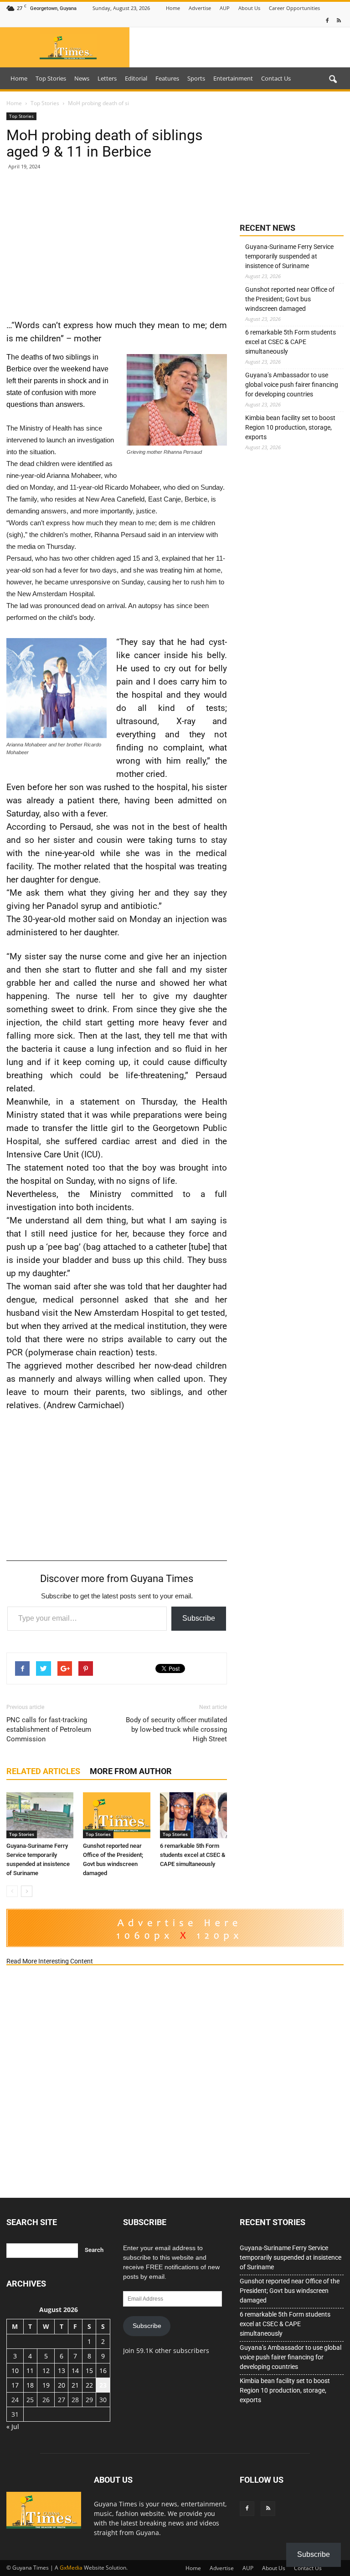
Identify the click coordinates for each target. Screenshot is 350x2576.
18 (30, 2385)
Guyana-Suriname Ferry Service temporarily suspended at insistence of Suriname (289, 256)
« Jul (13, 2426)
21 (75, 2385)
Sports (196, 78)
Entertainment (233, 78)
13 (62, 2371)
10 (15, 2371)
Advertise (200, 8)
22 (89, 2385)
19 (46, 2385)
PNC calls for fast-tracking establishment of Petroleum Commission (49, 1729)
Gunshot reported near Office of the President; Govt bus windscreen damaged (290, 299)
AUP (225, 8)
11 (30, 2371)
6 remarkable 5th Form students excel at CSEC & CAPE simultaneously (193, 1855)
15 (89, 2371)
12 (46, 2371)
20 (62, 2385)
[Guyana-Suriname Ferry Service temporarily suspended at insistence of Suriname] (40, 1815)
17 (15, 2385)
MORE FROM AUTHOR (131, 1771)
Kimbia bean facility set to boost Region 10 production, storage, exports (290, 427)
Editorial (136, 78)
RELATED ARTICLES (43, 1771)
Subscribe (199, 1618)
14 (75, 2371)
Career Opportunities (294, 8)
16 (103, 2371)
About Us (249, 8)
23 (103, 2385)
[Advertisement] (117, 244)
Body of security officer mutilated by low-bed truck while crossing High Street (176, 1729)
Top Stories (51, 78)
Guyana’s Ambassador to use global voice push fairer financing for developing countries (292, 385)
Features (167, 78)
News (82, 78)
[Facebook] (327, 21)
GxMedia (71, 2568)
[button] (333, 80)
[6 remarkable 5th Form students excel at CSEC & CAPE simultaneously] (193, 1815)
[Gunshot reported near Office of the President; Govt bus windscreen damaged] (116, 1815)
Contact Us (276, 78)
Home (173, 8)
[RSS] (339, 21)
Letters (107, 78)
